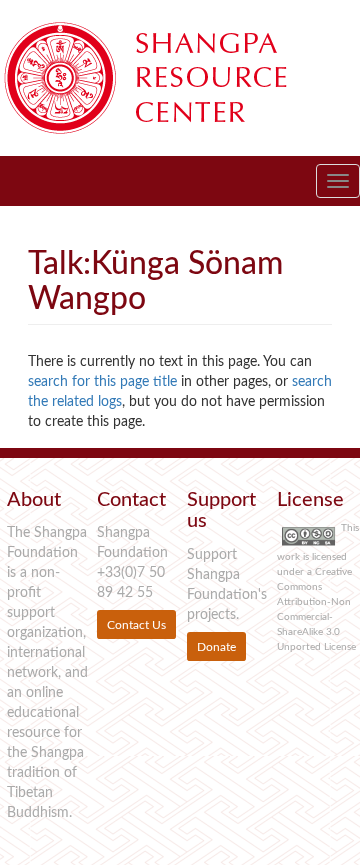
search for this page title (102, 382)
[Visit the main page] (170, 78)
